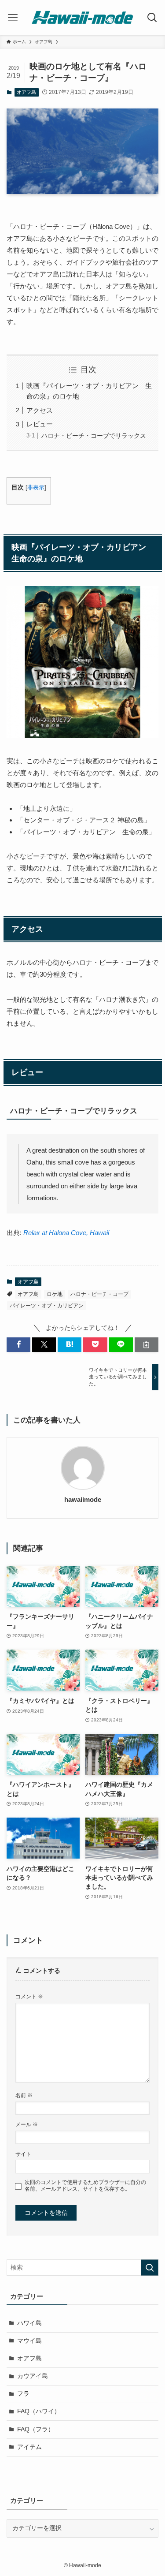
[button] (18, 1345)
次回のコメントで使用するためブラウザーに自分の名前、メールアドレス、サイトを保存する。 (85, 2186)
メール (27, 2124)
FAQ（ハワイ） (39, 2411)
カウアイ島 (33, 2376)
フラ (23, 2394)
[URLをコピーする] (147, 1345)
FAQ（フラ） (36, 2429)
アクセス (40, 410)
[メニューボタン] (13, 17)
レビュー (40, 424)
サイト (23, 2154)
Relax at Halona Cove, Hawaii (66, 1233)
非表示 (36, 487)
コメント (29, 1997)
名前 (24, 2095)
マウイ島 (29, 2341)
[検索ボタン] (152, 17)
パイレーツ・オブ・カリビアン (47, 1306)
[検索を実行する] (150, 2268)
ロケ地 (55, 1294)
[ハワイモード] (82, 17)
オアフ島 (26, 92)
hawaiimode (83, 1500)
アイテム (29, 2447)
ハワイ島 (29, 2323)
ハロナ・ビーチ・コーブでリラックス (94, 436)
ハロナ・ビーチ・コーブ (99, 1294)
